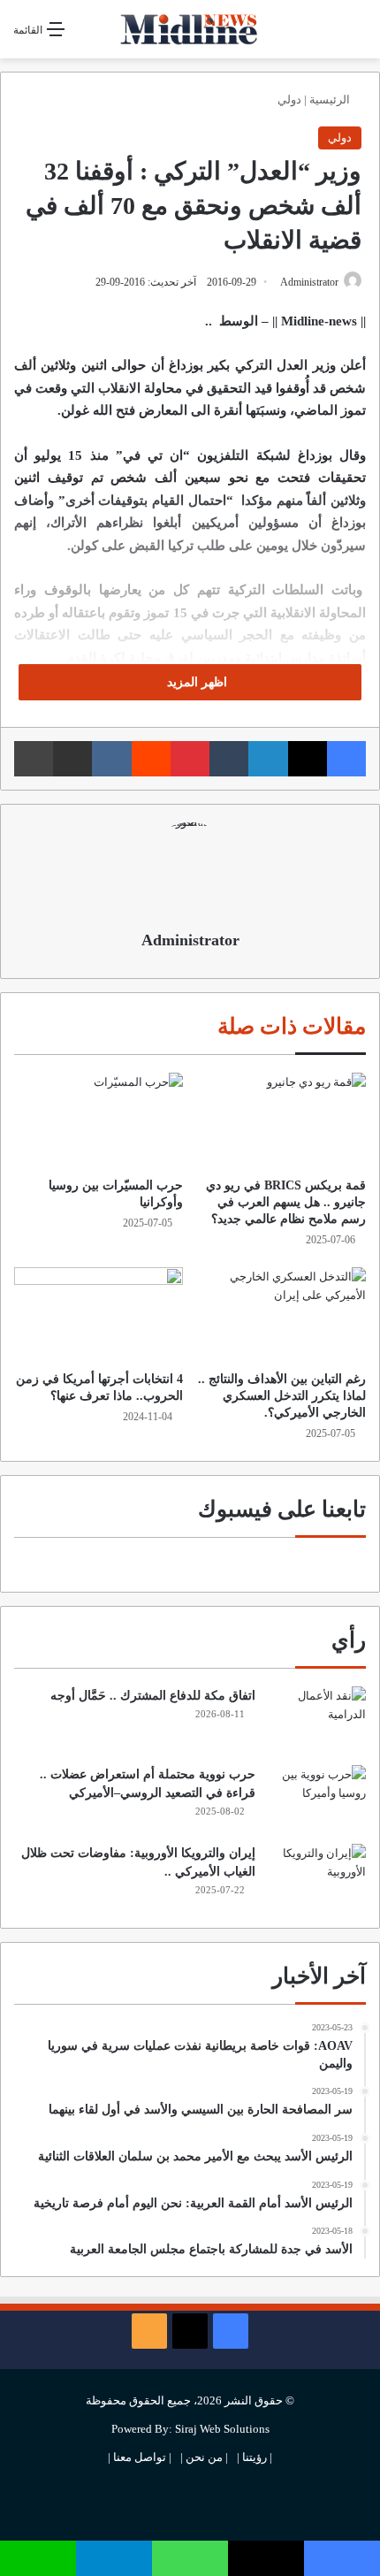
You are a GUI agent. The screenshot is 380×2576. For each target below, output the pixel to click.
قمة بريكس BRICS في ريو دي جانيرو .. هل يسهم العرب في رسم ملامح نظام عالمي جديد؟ (286, 1202)
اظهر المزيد (195, 682)
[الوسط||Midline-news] (190, 29)
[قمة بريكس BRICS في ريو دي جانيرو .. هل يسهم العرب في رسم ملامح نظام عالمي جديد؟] (281, 1120)
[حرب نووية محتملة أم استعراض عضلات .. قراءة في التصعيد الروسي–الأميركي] (317, 1798)
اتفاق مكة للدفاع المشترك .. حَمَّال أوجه (153, 1696)
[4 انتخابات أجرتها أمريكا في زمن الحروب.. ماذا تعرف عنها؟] (99, 1315)
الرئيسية (331, 99)
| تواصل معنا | (140, 2457)
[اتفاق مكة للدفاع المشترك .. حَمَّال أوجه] (317, 1720)
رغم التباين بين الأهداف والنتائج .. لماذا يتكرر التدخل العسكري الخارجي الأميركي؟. (282, 1396)
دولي (289, 99)
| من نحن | (204, 2457)
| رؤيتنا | (255, 2457)
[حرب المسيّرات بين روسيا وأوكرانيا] (99, 1120)
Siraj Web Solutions (222, 2429)
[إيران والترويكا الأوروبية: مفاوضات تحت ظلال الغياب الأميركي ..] (317, 1877)
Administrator (309, 282)
